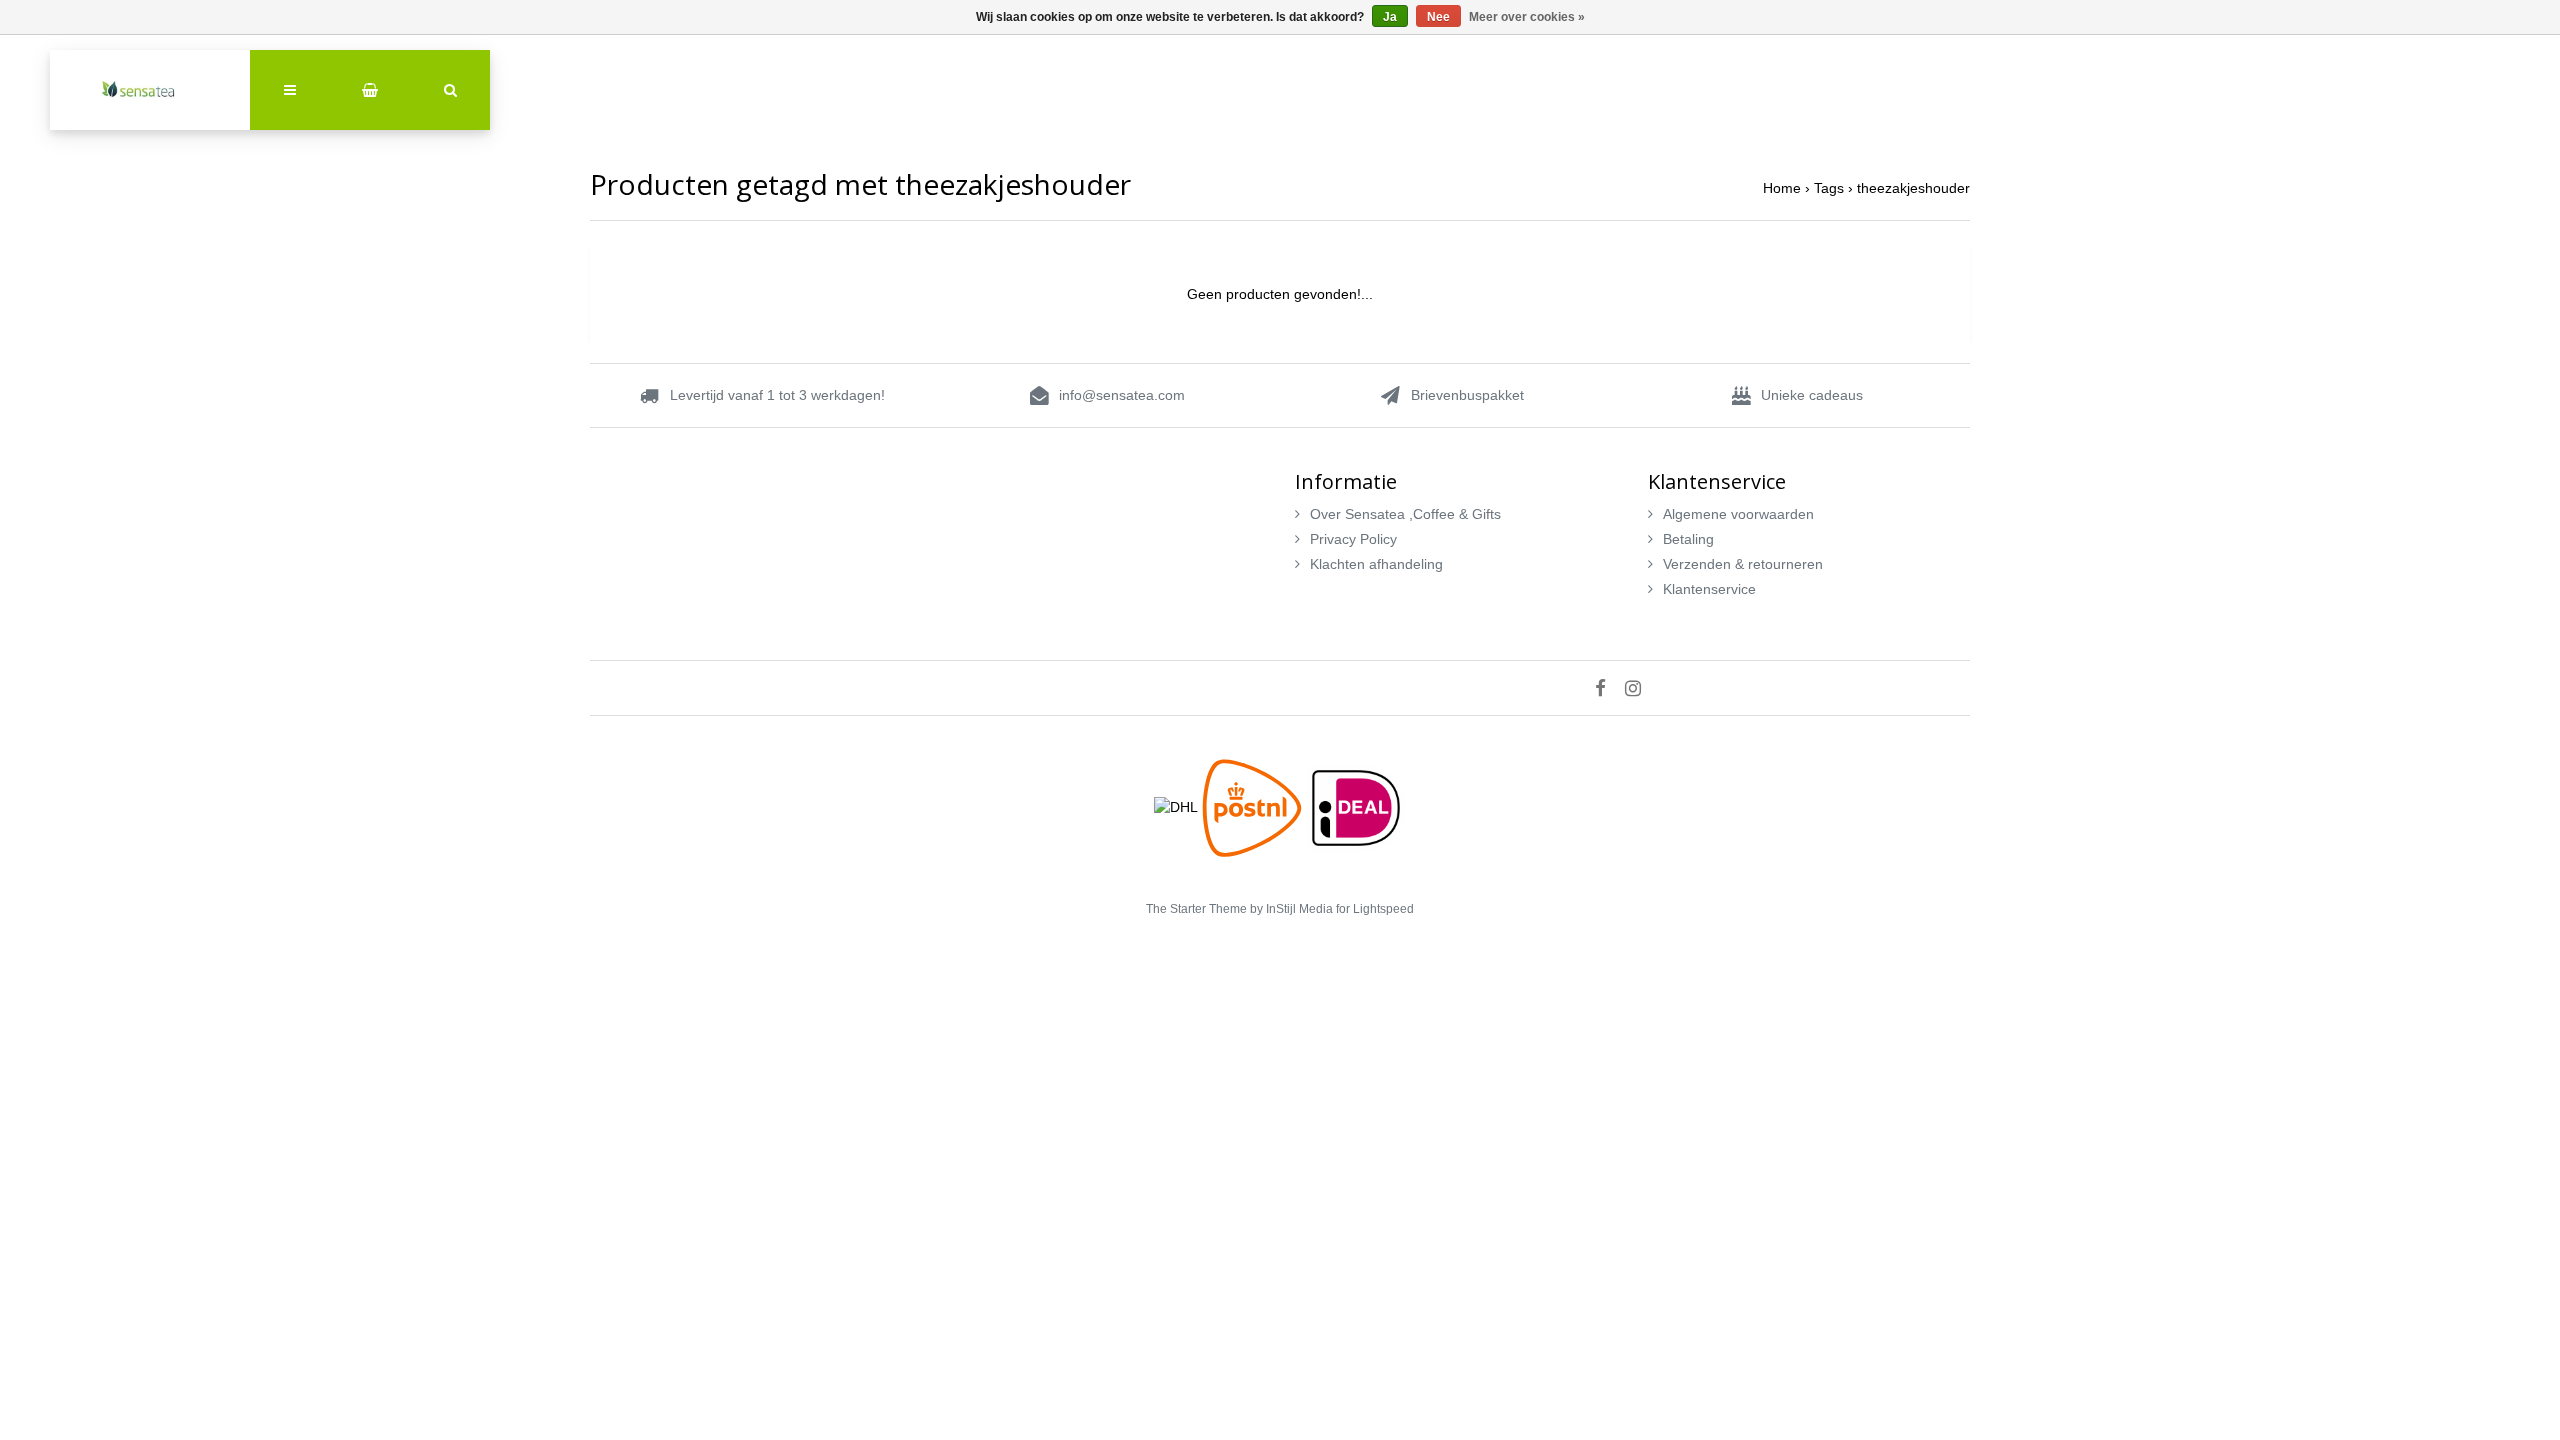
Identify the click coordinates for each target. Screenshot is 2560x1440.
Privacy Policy (1353, 539)
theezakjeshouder (1913, 188)
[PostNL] (1254, 806)
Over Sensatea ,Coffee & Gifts (1405, 514)
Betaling (1688, 539)
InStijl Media (1299, 909)
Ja (1390, 17)
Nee (1438, 17)
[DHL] (1178, 806)
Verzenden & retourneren (1743, 564)
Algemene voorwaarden (1738, 514)
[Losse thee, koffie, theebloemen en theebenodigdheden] (150, 90)
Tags (1829, 188)
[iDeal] (1356, 806)
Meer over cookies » (1527, 17)
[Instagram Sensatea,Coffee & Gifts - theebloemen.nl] (1640, 688)
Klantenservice (1709, 589)
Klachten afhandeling (1376, 564)
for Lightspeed (1375, 909)
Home (1782, 188)
